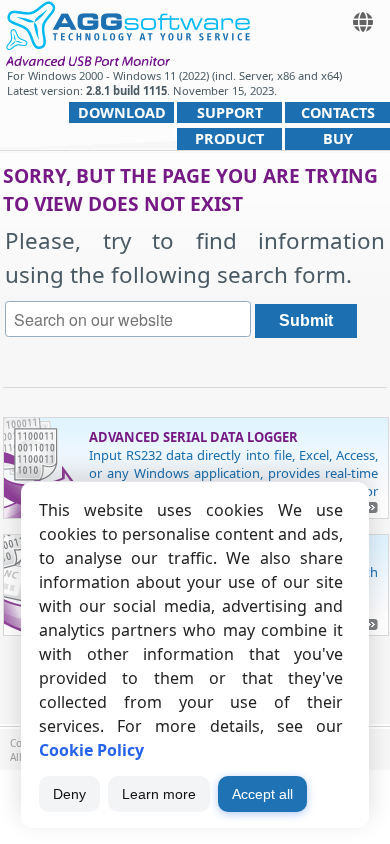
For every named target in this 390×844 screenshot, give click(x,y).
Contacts (338, 112)
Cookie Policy (91, 750)
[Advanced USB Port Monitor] (127, 23)
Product (229, 138)
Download (122, 112)
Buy (338, 138)
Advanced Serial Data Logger (193, 437)
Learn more (159, 794)
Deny (69, 794)
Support (230, 112)
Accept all (262, 794)
